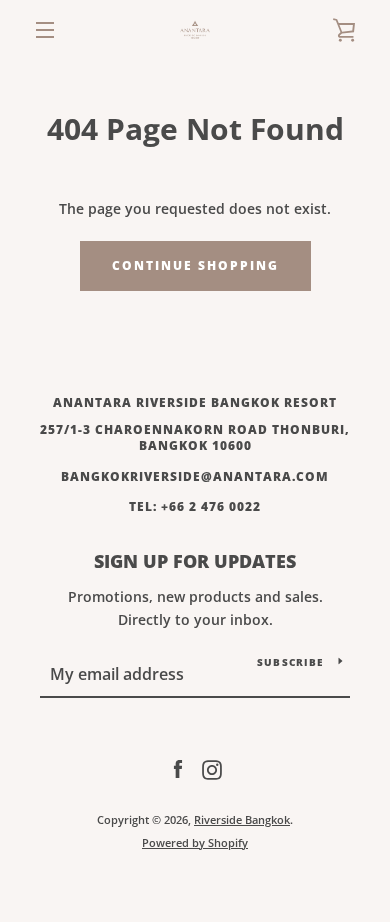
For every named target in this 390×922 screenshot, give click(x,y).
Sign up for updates (195, 561)
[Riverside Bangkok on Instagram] (212, 768)
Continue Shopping (195, 265)
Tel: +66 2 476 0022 (195, 506)
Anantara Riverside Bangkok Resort (195, 402)
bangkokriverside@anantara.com (195, 476)
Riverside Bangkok (242, 819)
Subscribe (290, 662)
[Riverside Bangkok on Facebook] (178, 768)
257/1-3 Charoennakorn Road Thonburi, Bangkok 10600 (195, 438)
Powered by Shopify (195, 842)
